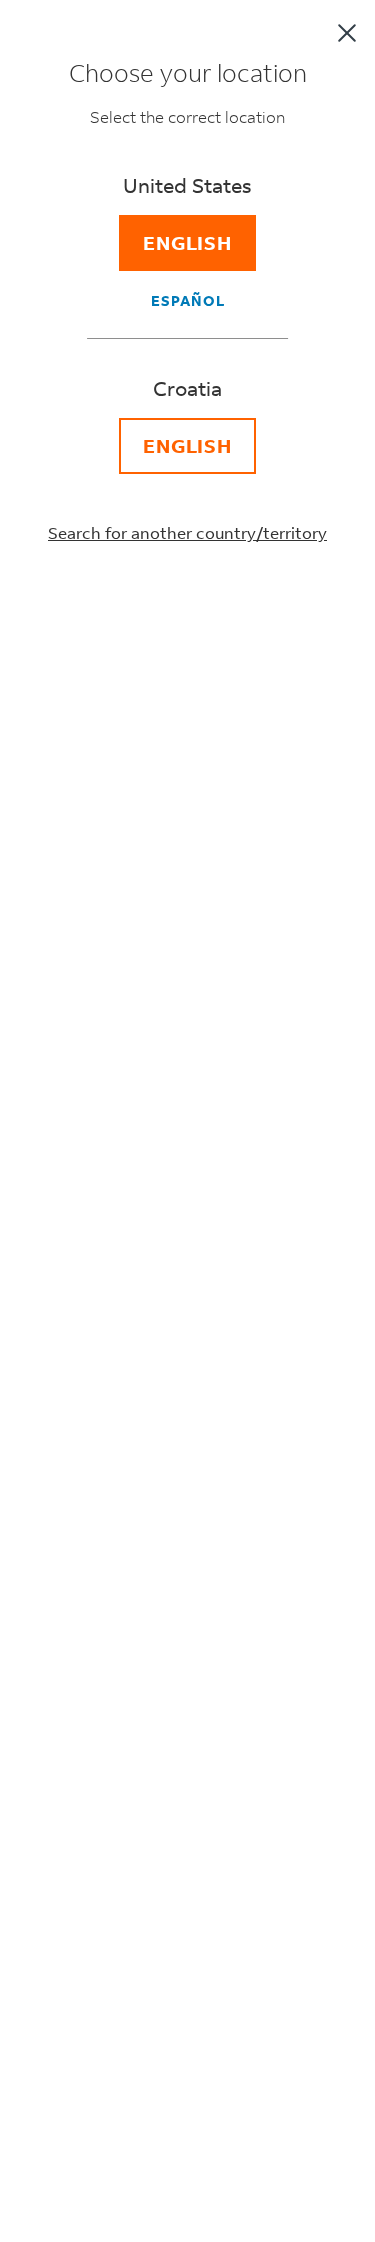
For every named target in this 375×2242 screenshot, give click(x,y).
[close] (347, 33)
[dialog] (187, 1121)
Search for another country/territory (187, 532)
